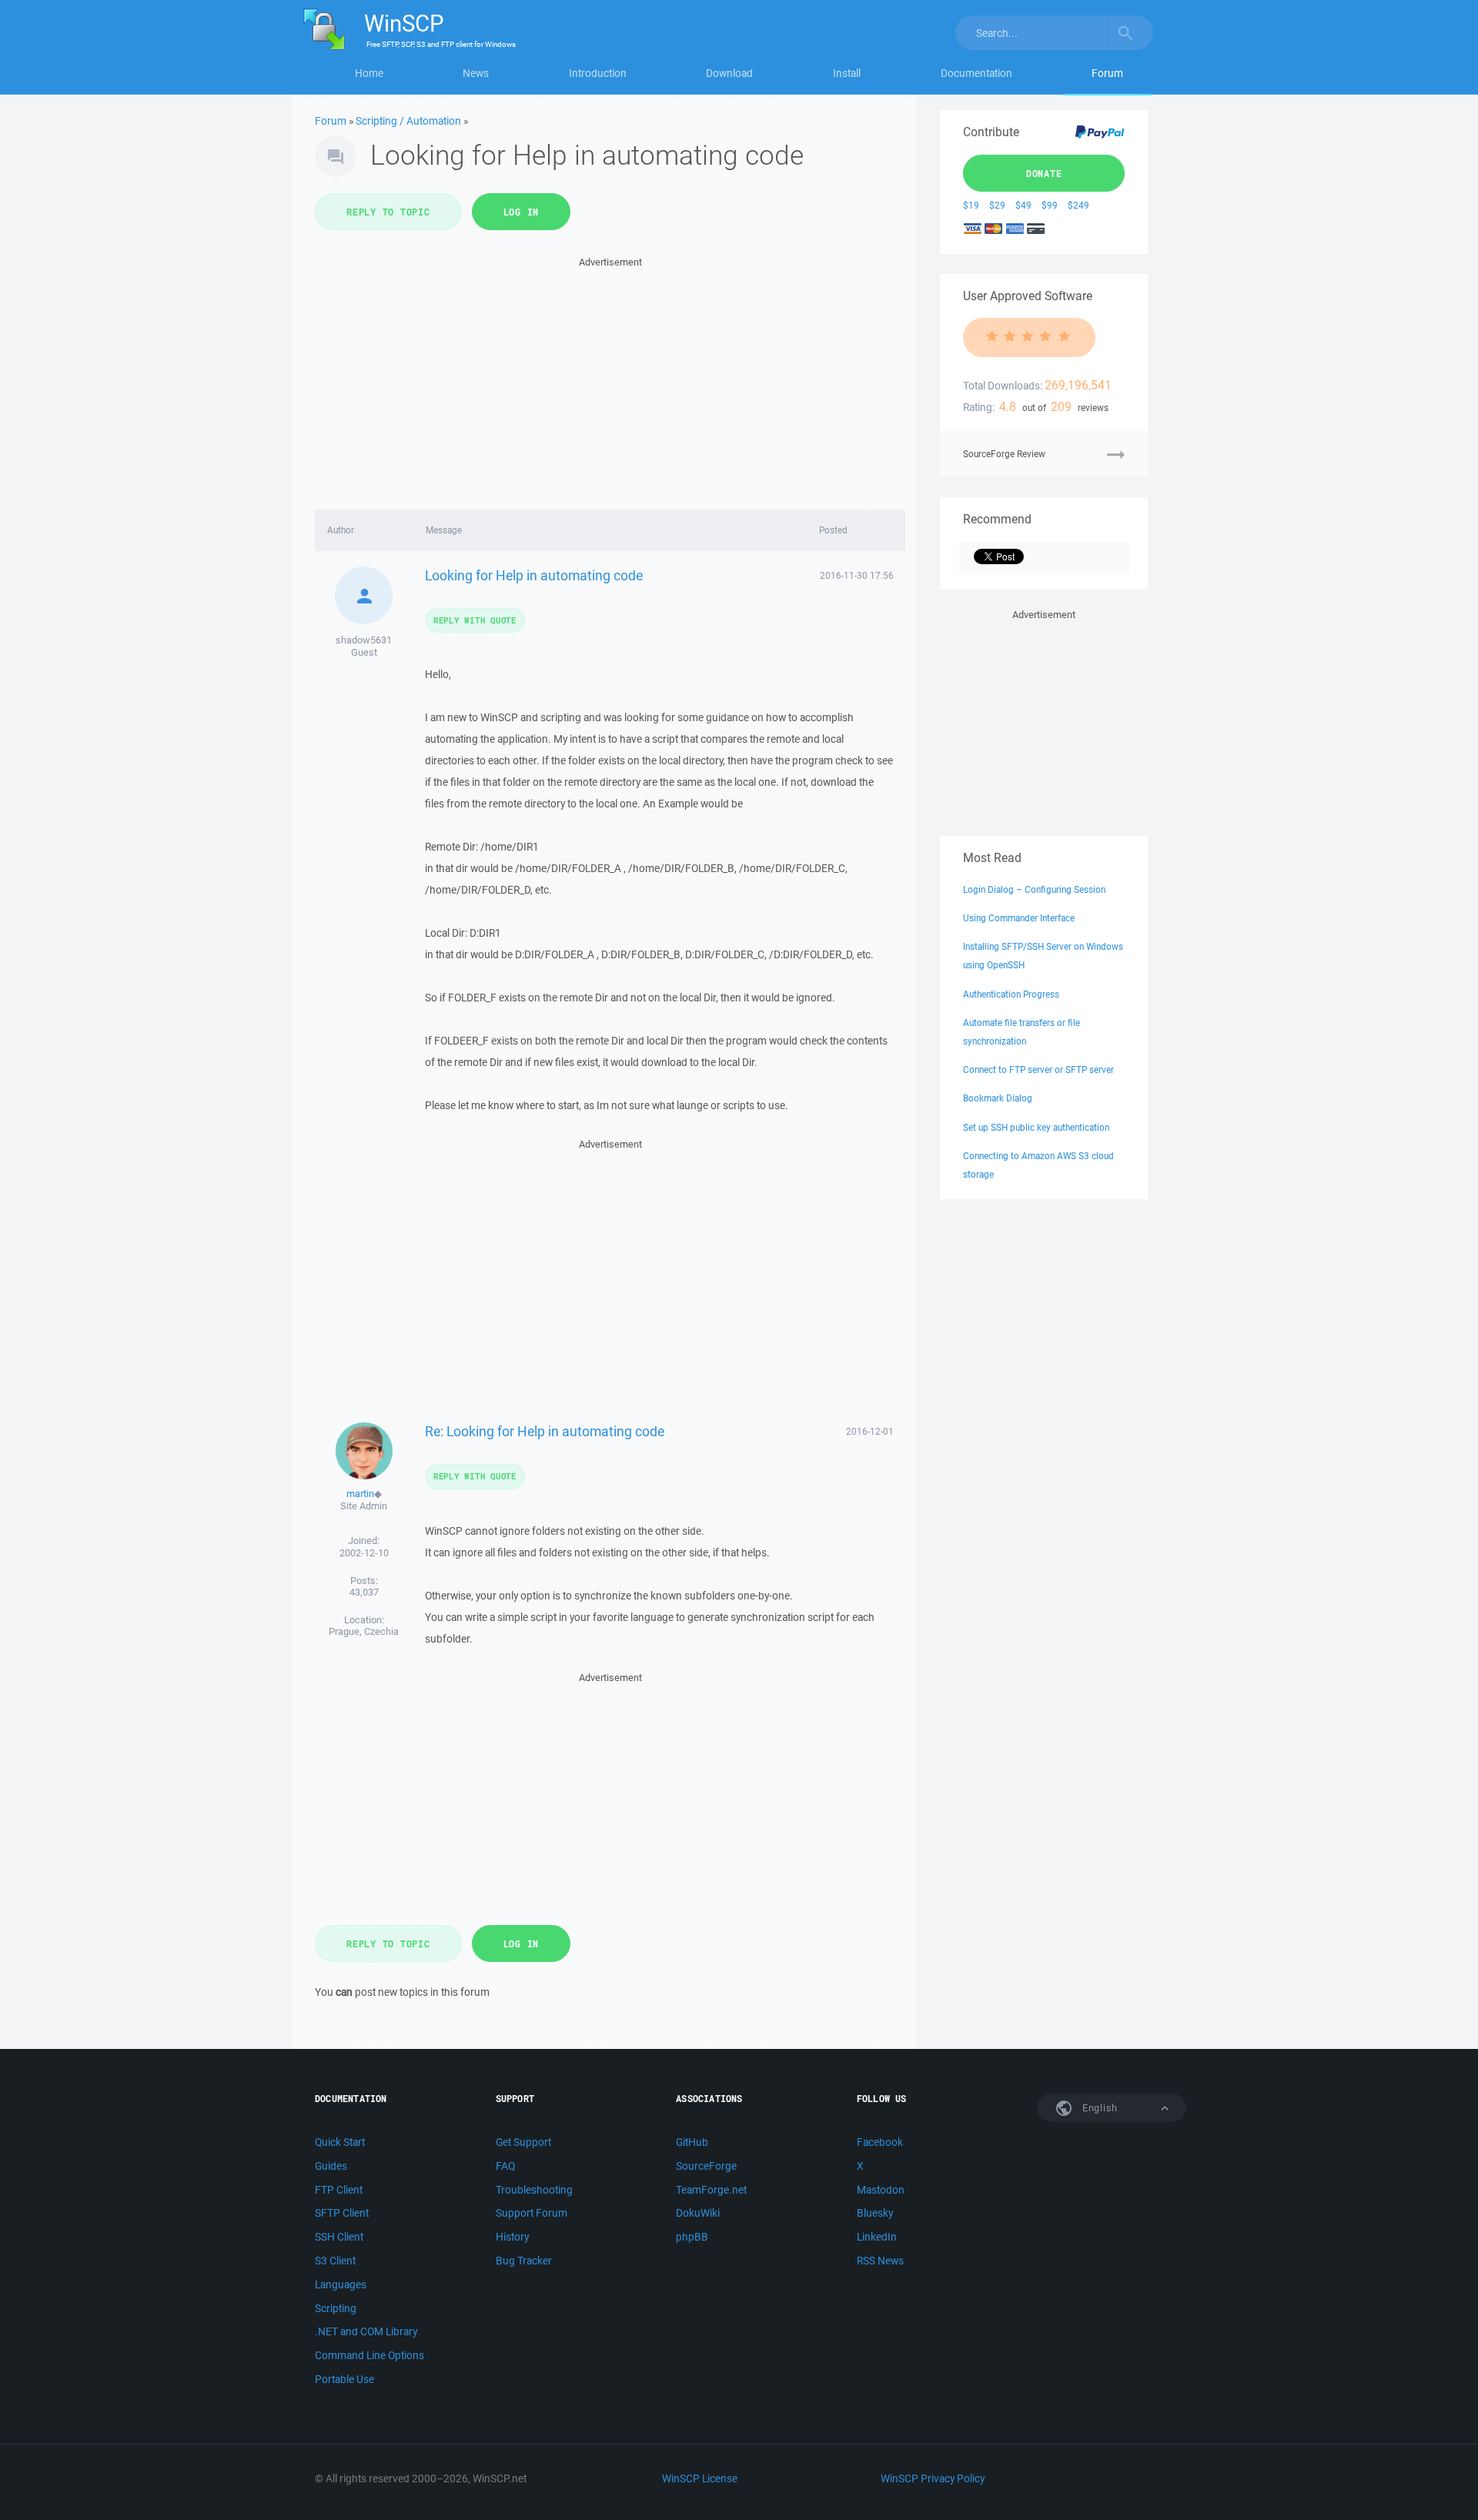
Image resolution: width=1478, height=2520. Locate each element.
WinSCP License (700, 2478)
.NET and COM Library (366, 2331)
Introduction (598, 73)
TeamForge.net (711, 2190)
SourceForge (706, 2166)
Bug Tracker (524, 2261)
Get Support (523, 2142)
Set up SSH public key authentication (1036, 1127)
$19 (971, 205)
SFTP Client (342, 2213)
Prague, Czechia (364, 1631)
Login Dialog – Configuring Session (1034, 889)
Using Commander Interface (1019, 918)
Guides (331, 2166)
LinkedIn (877, 2237)
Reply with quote (475, 620)
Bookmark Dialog (998, 1098)
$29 (997, 205)
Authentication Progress (1011, 994)
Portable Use (344, 2379)
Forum (1107, 73)
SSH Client (339, 2237)
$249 (1078, 205)
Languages (341, 2284)
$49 (1023, 205)
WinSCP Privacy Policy (933, 2478)
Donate (1044, 173)
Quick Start (340, 2142)
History (512, 2237)
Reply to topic (388, 212)
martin (360, 1494)
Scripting (336, 2308)
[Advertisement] (610, 379)
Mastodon (881, 2190)
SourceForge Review (1004, 454)
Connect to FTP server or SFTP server (1038, 1069)
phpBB (692, 2237)
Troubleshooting (534, 2190)
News (476, 73)
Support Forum (532, 2213)
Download (729, 73)
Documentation (976, 73)
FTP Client (339, 2190)
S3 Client (335, 2261)
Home (369, 73)
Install (847, 73)
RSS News (880, 2261)
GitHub (692, 2142)
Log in (522, 212)
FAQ (505, 2166)
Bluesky (875, 2213)
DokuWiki (698, 2213)
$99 (1050, 205)
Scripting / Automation (408, 121)
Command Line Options (369, 2355)
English (1098, 2108)
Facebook (880, 2142)
